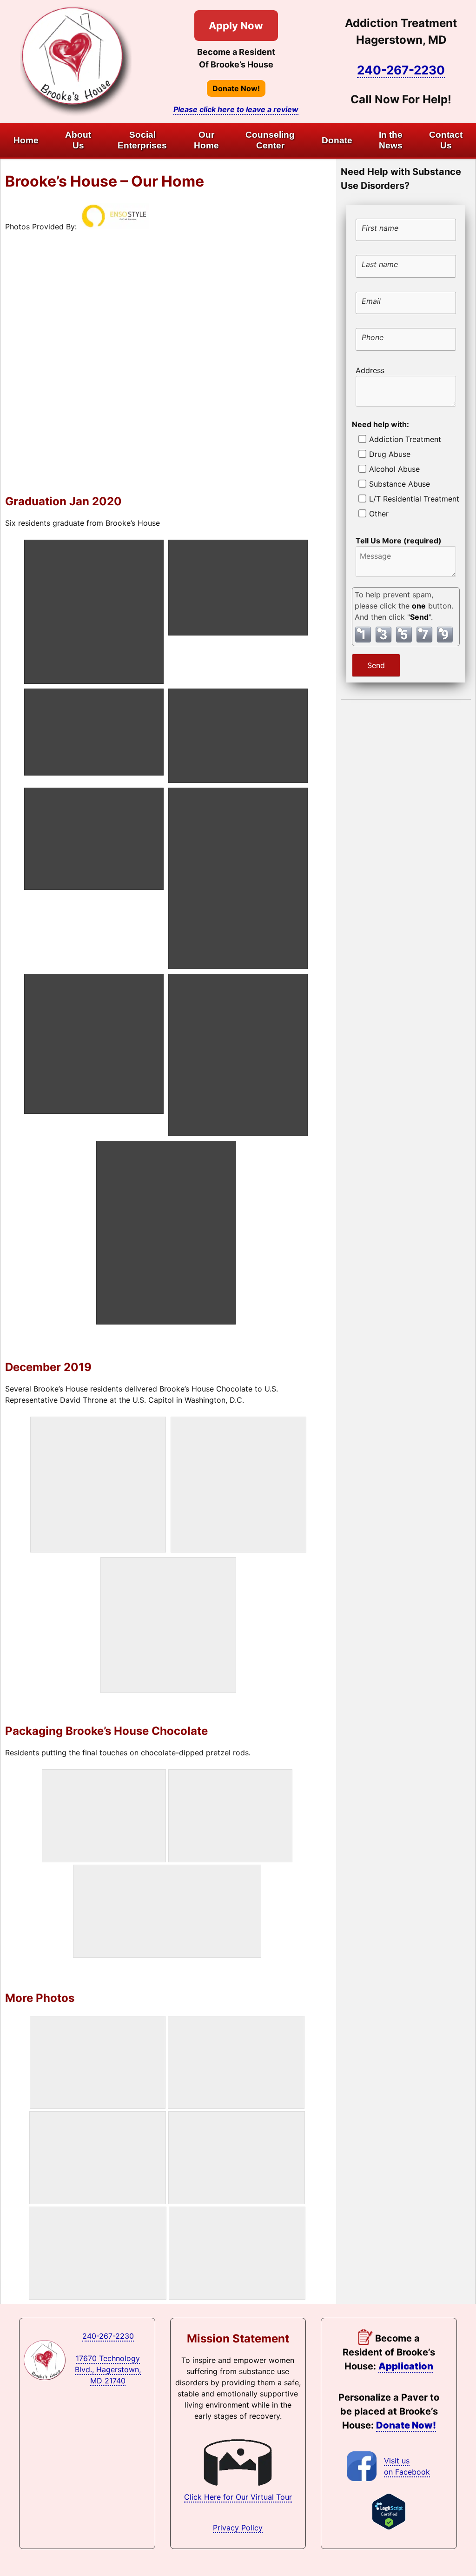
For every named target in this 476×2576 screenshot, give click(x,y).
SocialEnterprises (142, 140)
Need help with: (380, 424)
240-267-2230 (401, 70)
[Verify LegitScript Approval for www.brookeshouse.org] (389, 2527)
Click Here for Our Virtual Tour (238, 2497)
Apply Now (236, 26)
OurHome (206, 140)
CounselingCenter (270, 140)
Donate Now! (236, 88)
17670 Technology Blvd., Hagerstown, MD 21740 (108, 2369)
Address (370, 370)
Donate (337, 140)
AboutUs (78, 140)
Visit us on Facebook (407, 2466)
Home (26, 140)
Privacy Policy (238, 2528)
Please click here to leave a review (236, 109)
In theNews (391, 140)
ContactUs (446, 140)
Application (406, 2366)
